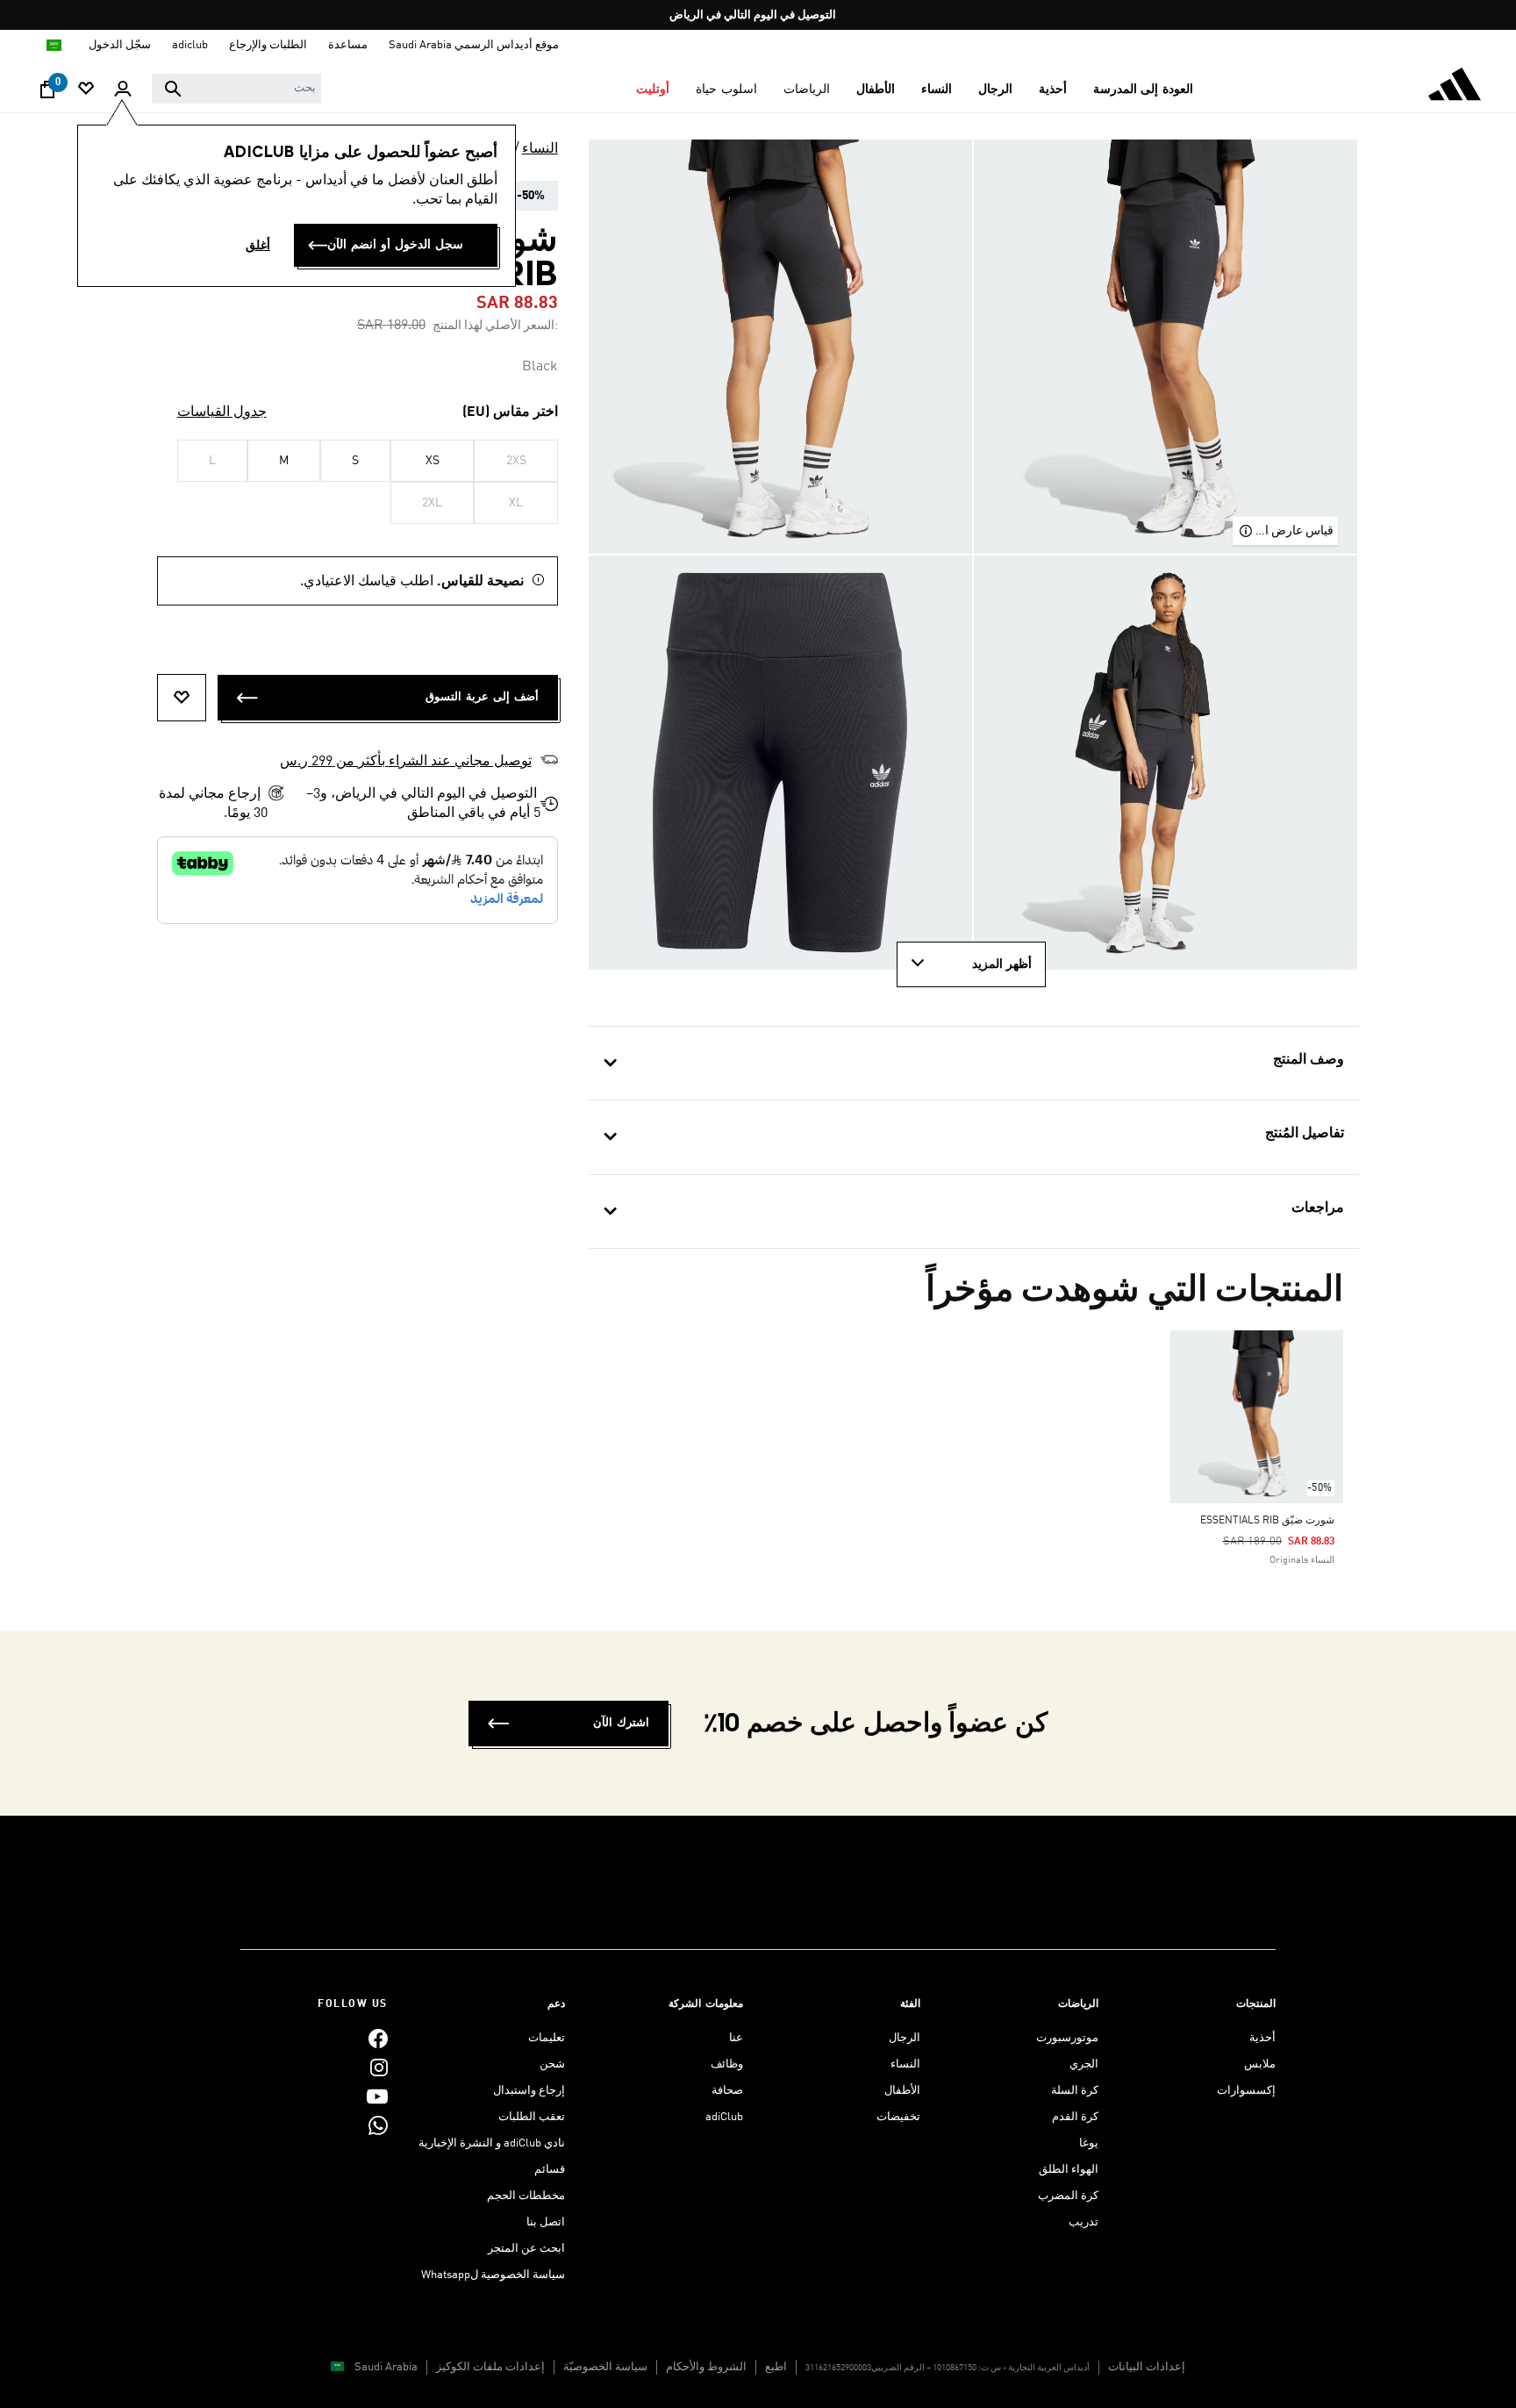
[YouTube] (377, 2096)
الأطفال (902, 2091)
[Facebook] (378, 2038)
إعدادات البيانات (1147, 2367)
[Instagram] (379, 2067)
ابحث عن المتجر (526, 2249)
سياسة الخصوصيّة (605, 2367)
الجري (1084, 2064)
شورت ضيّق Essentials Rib (1267, 1521)
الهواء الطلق (1069, 2170)
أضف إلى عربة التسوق (482, 697)
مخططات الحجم (526, 2196)
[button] (1144, 90)
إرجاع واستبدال (529, 2091)
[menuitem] (1144, 90)
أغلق (258, 246)
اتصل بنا (546, 2222)
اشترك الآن (621, 1723)
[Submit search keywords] (173, 89)
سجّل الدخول (120, 45)
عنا (736, 2038)
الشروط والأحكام (706, 2367)
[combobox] (236, 89)
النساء (540, 149)
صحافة (727, 2091)
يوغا (1089, 2143)
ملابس (1260, 2064)
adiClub (724, 2117)
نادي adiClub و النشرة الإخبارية (492, 2143)
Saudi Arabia (386, 2367)
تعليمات (547, 2038)
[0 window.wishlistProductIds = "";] (86, 90)
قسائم (550, 2170)
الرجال (905, 2038)
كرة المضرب (1068, 2196)
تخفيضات (898, 2117)
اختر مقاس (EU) (510, 412)
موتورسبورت (1067, 2038)
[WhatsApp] (378, 2125)
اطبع (776, 2367)
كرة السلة (1075, 2091)
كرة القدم (1075, 2117)
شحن (552, 2064)
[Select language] (53, 45)
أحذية (1262, 2038)
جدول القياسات (222, 412)
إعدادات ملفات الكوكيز (490, 2367)
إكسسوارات (1246, 2091)
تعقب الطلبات (532, 2117)
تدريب (1083, 2222)
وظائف (727, 2064)
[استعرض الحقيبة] (47, 94)
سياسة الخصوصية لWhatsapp (493, 2275)
